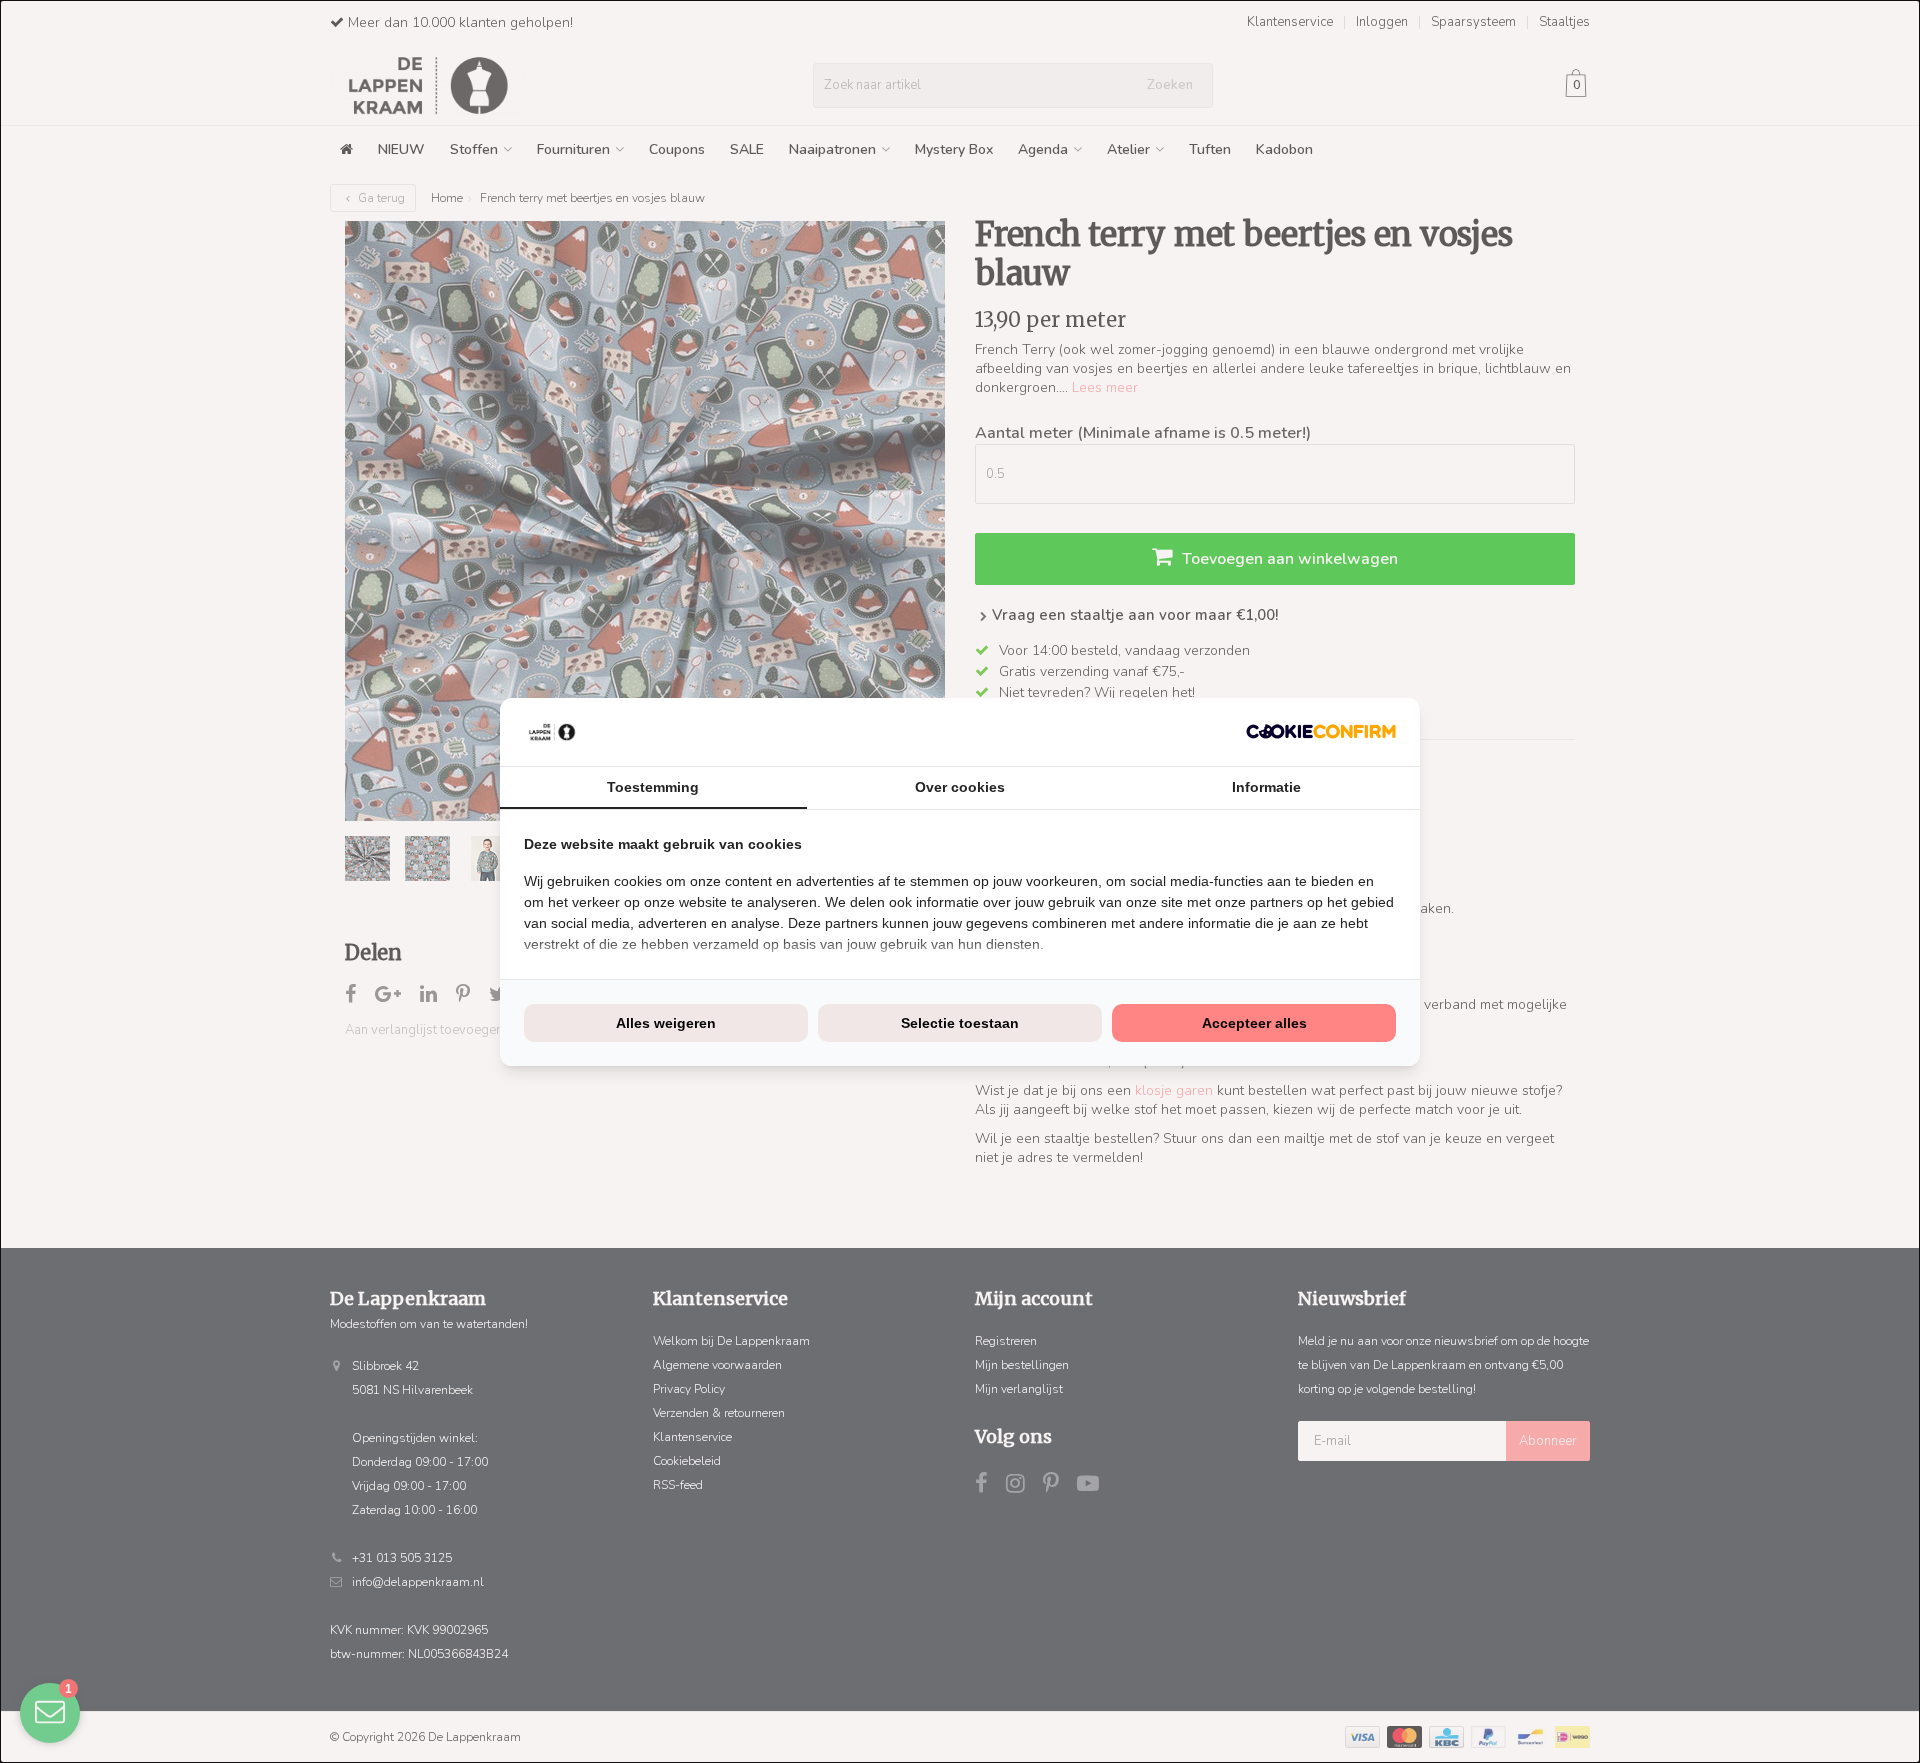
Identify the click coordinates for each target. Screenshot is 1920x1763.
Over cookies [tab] (960, 787)
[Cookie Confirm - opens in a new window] (1321, 731)
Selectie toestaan (960, 1023)
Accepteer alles (1254, 1023)
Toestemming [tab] (653, 787)
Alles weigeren (666, 1023)
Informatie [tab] (1266, 787)
